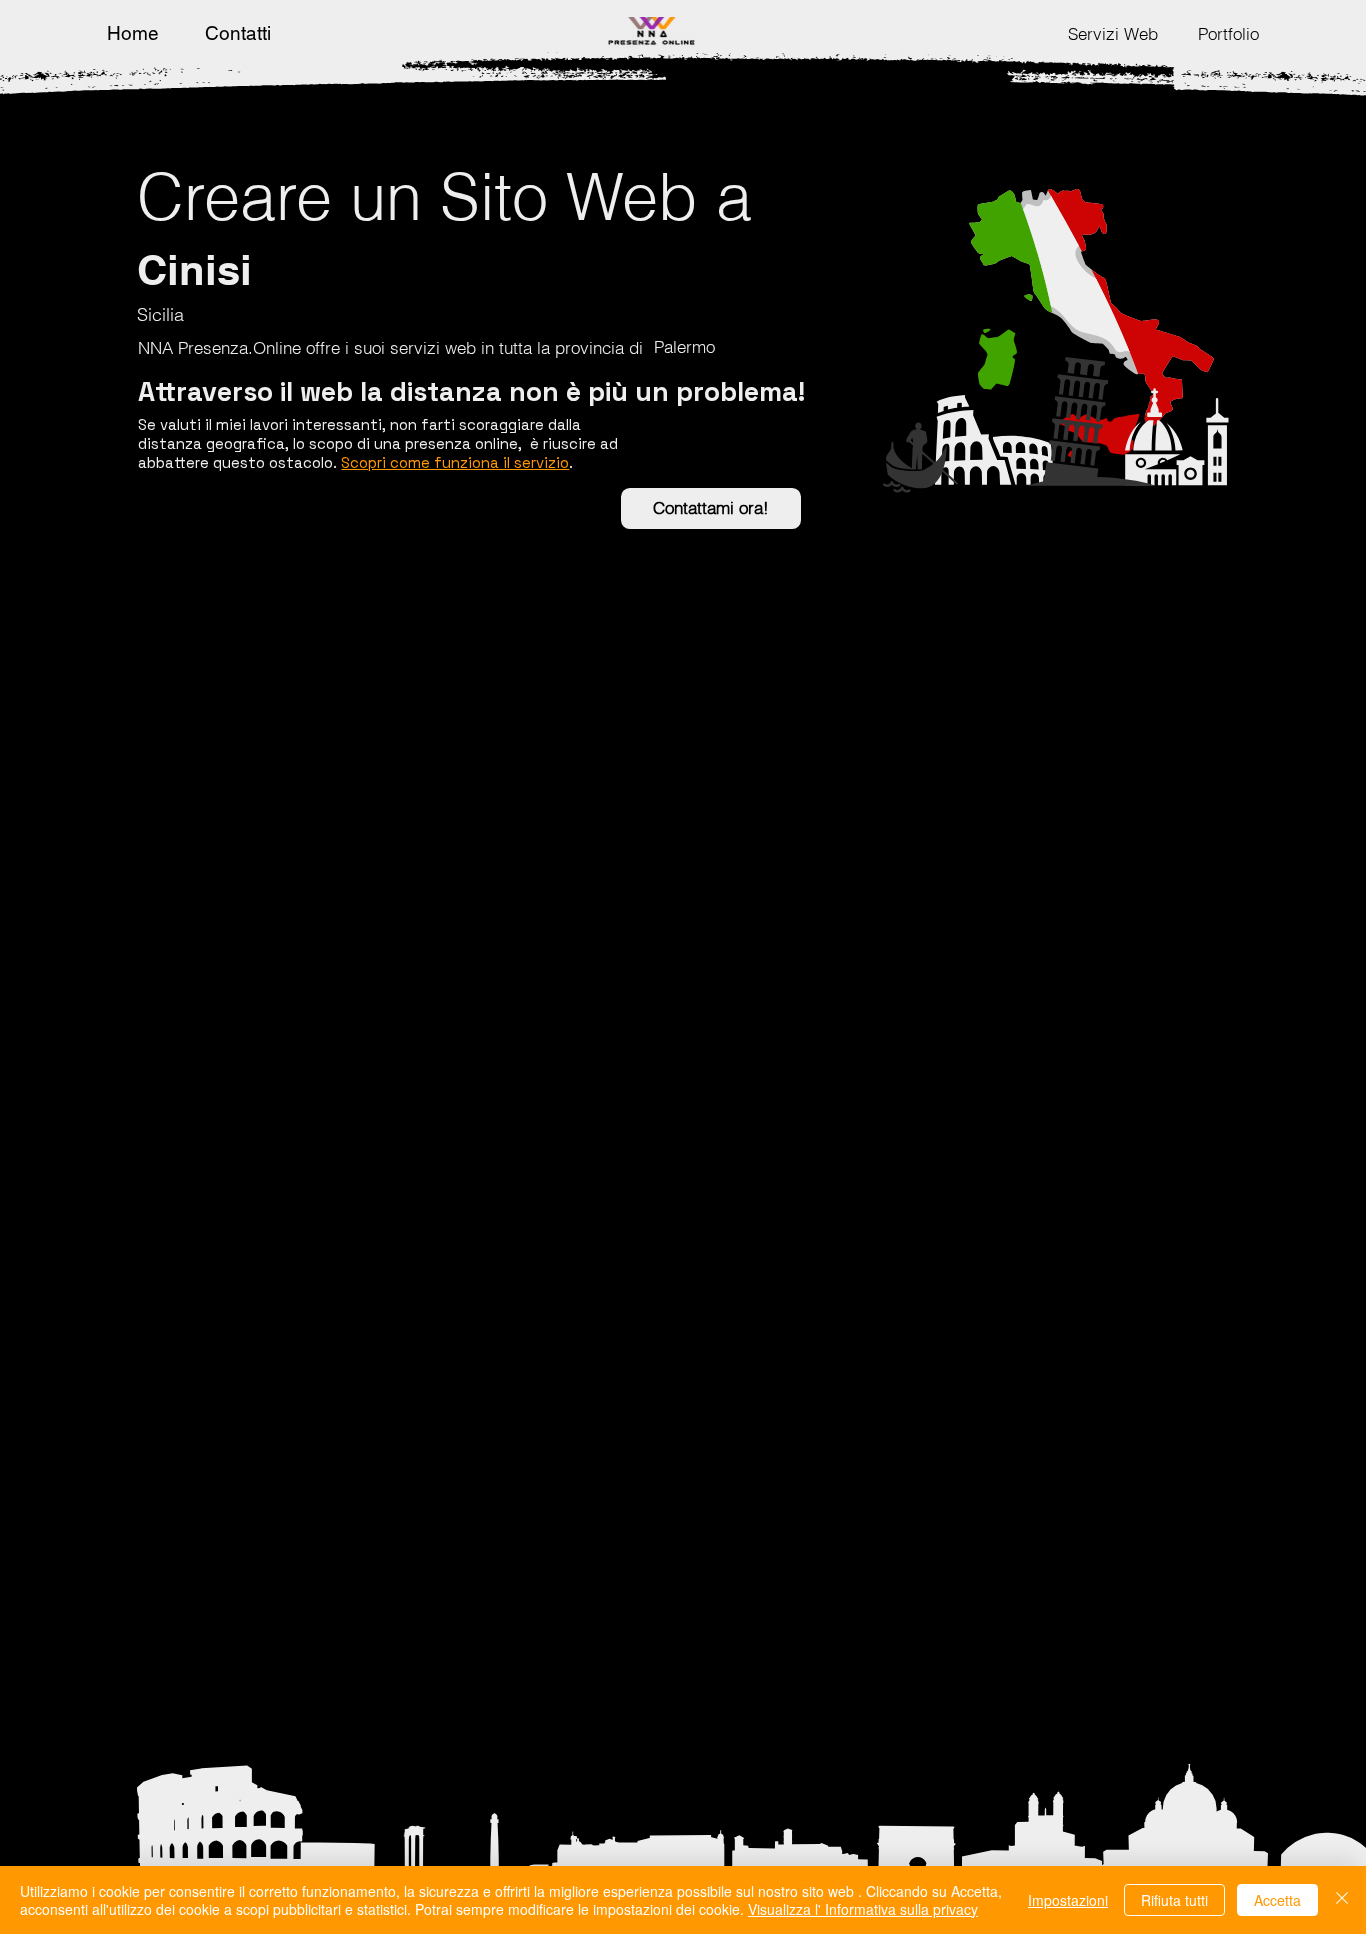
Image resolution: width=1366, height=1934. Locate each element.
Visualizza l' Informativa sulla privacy (863, 1909)
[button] (1113, 33)
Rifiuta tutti (1174, 1900)
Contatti (238, 33)
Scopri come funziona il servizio (455, 462)
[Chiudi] (1342, 1900)
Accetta (1277, 1900)
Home (133, 33)
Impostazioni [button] (1068, 1900)
